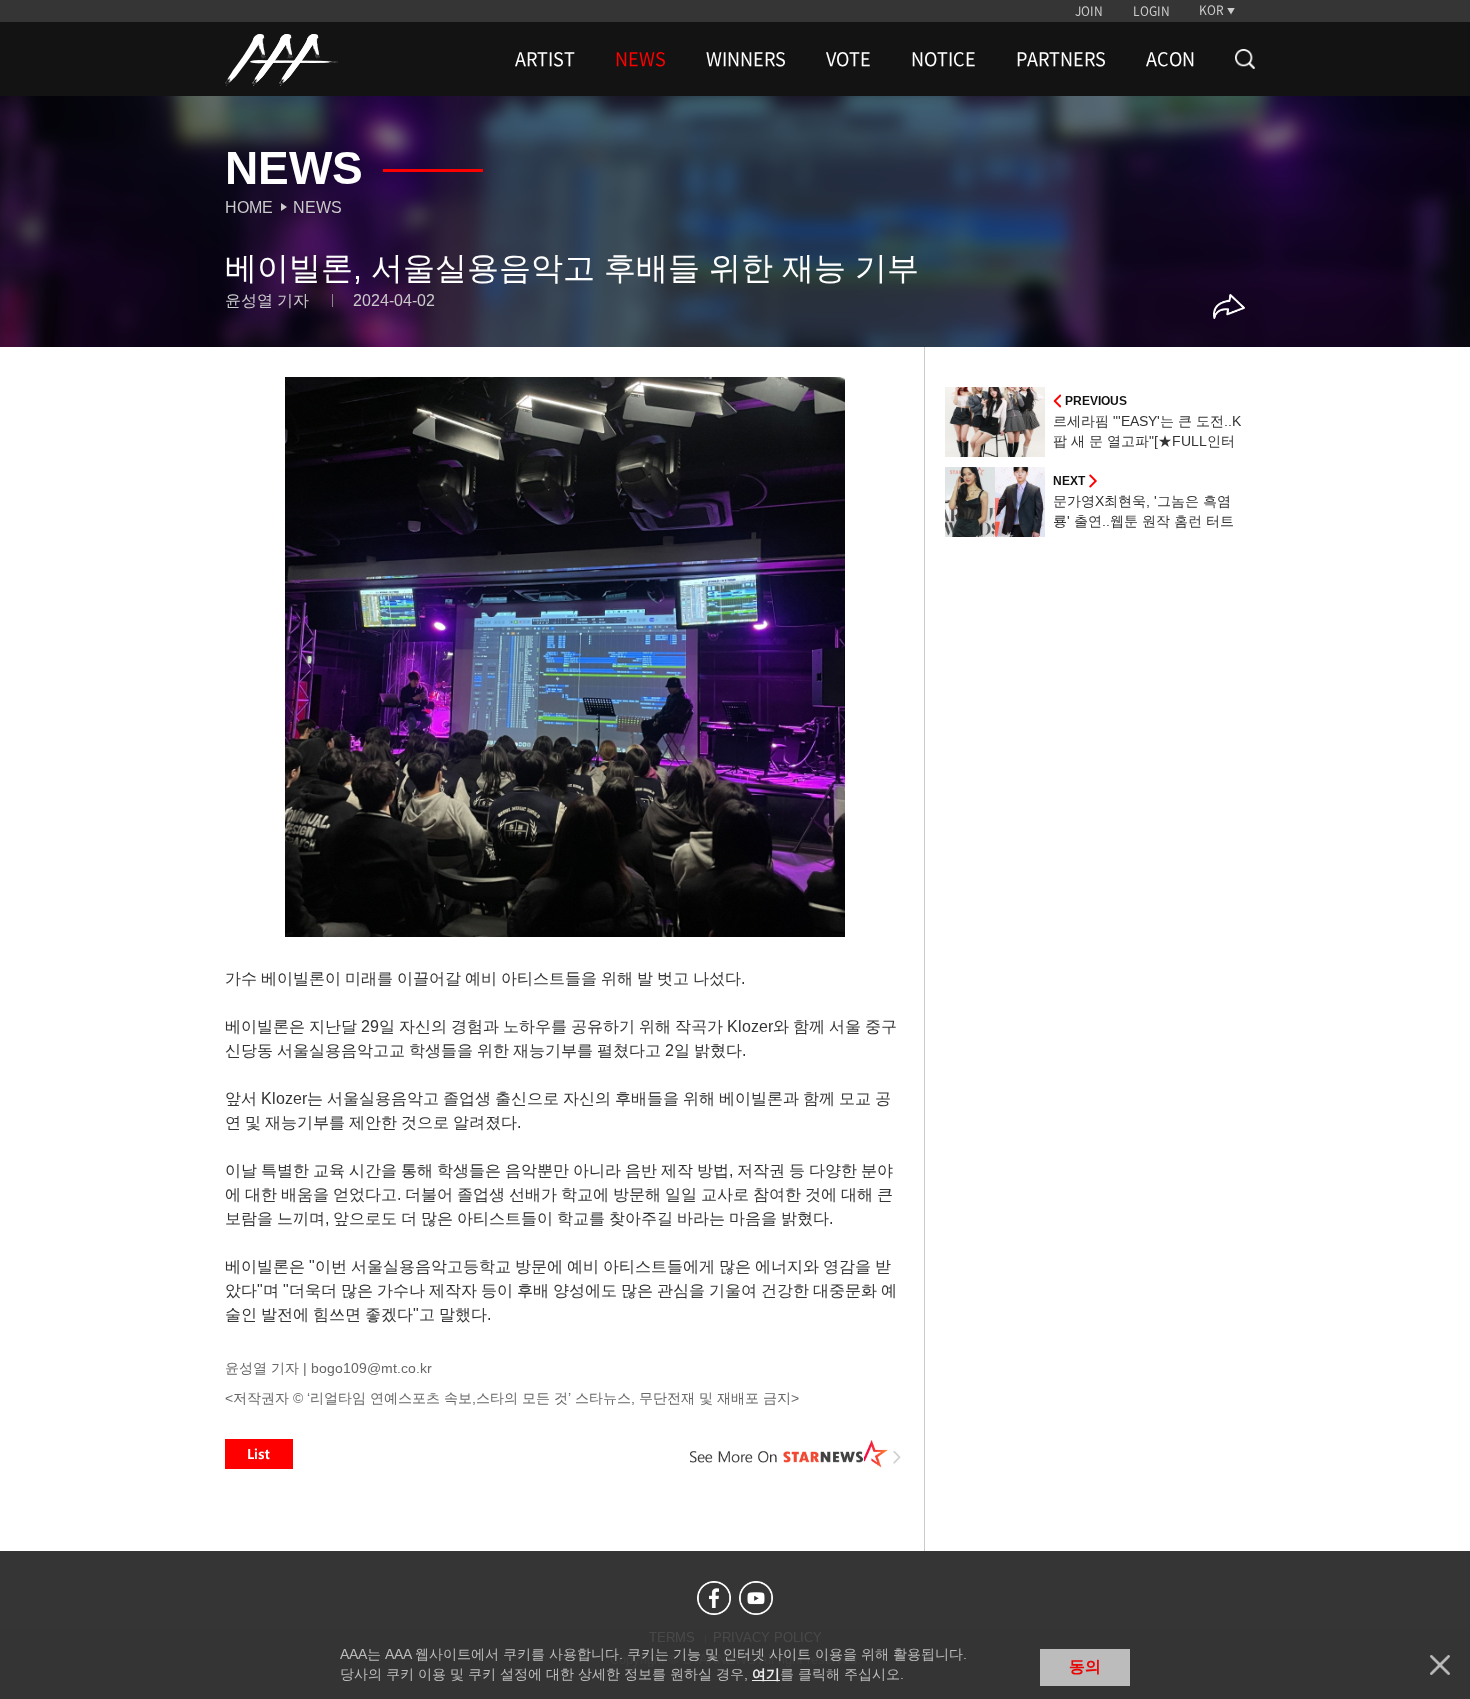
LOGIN (1151, 11)
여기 (766, 1674)
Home (249, 207)
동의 (1085, 1666)
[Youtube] (756, 1598)
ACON (1170, 59)
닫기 (1440, 1665)
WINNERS (746, 59)
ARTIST (545, 59)
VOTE (848, 59)
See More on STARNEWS (796, 1454)
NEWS (640, 59)
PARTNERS (1061, 59)
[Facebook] (714, 1598)
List (259, 1454)
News (317, 207)
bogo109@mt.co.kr (371, 1368)
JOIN (1089, 11)
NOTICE (943, 59)
